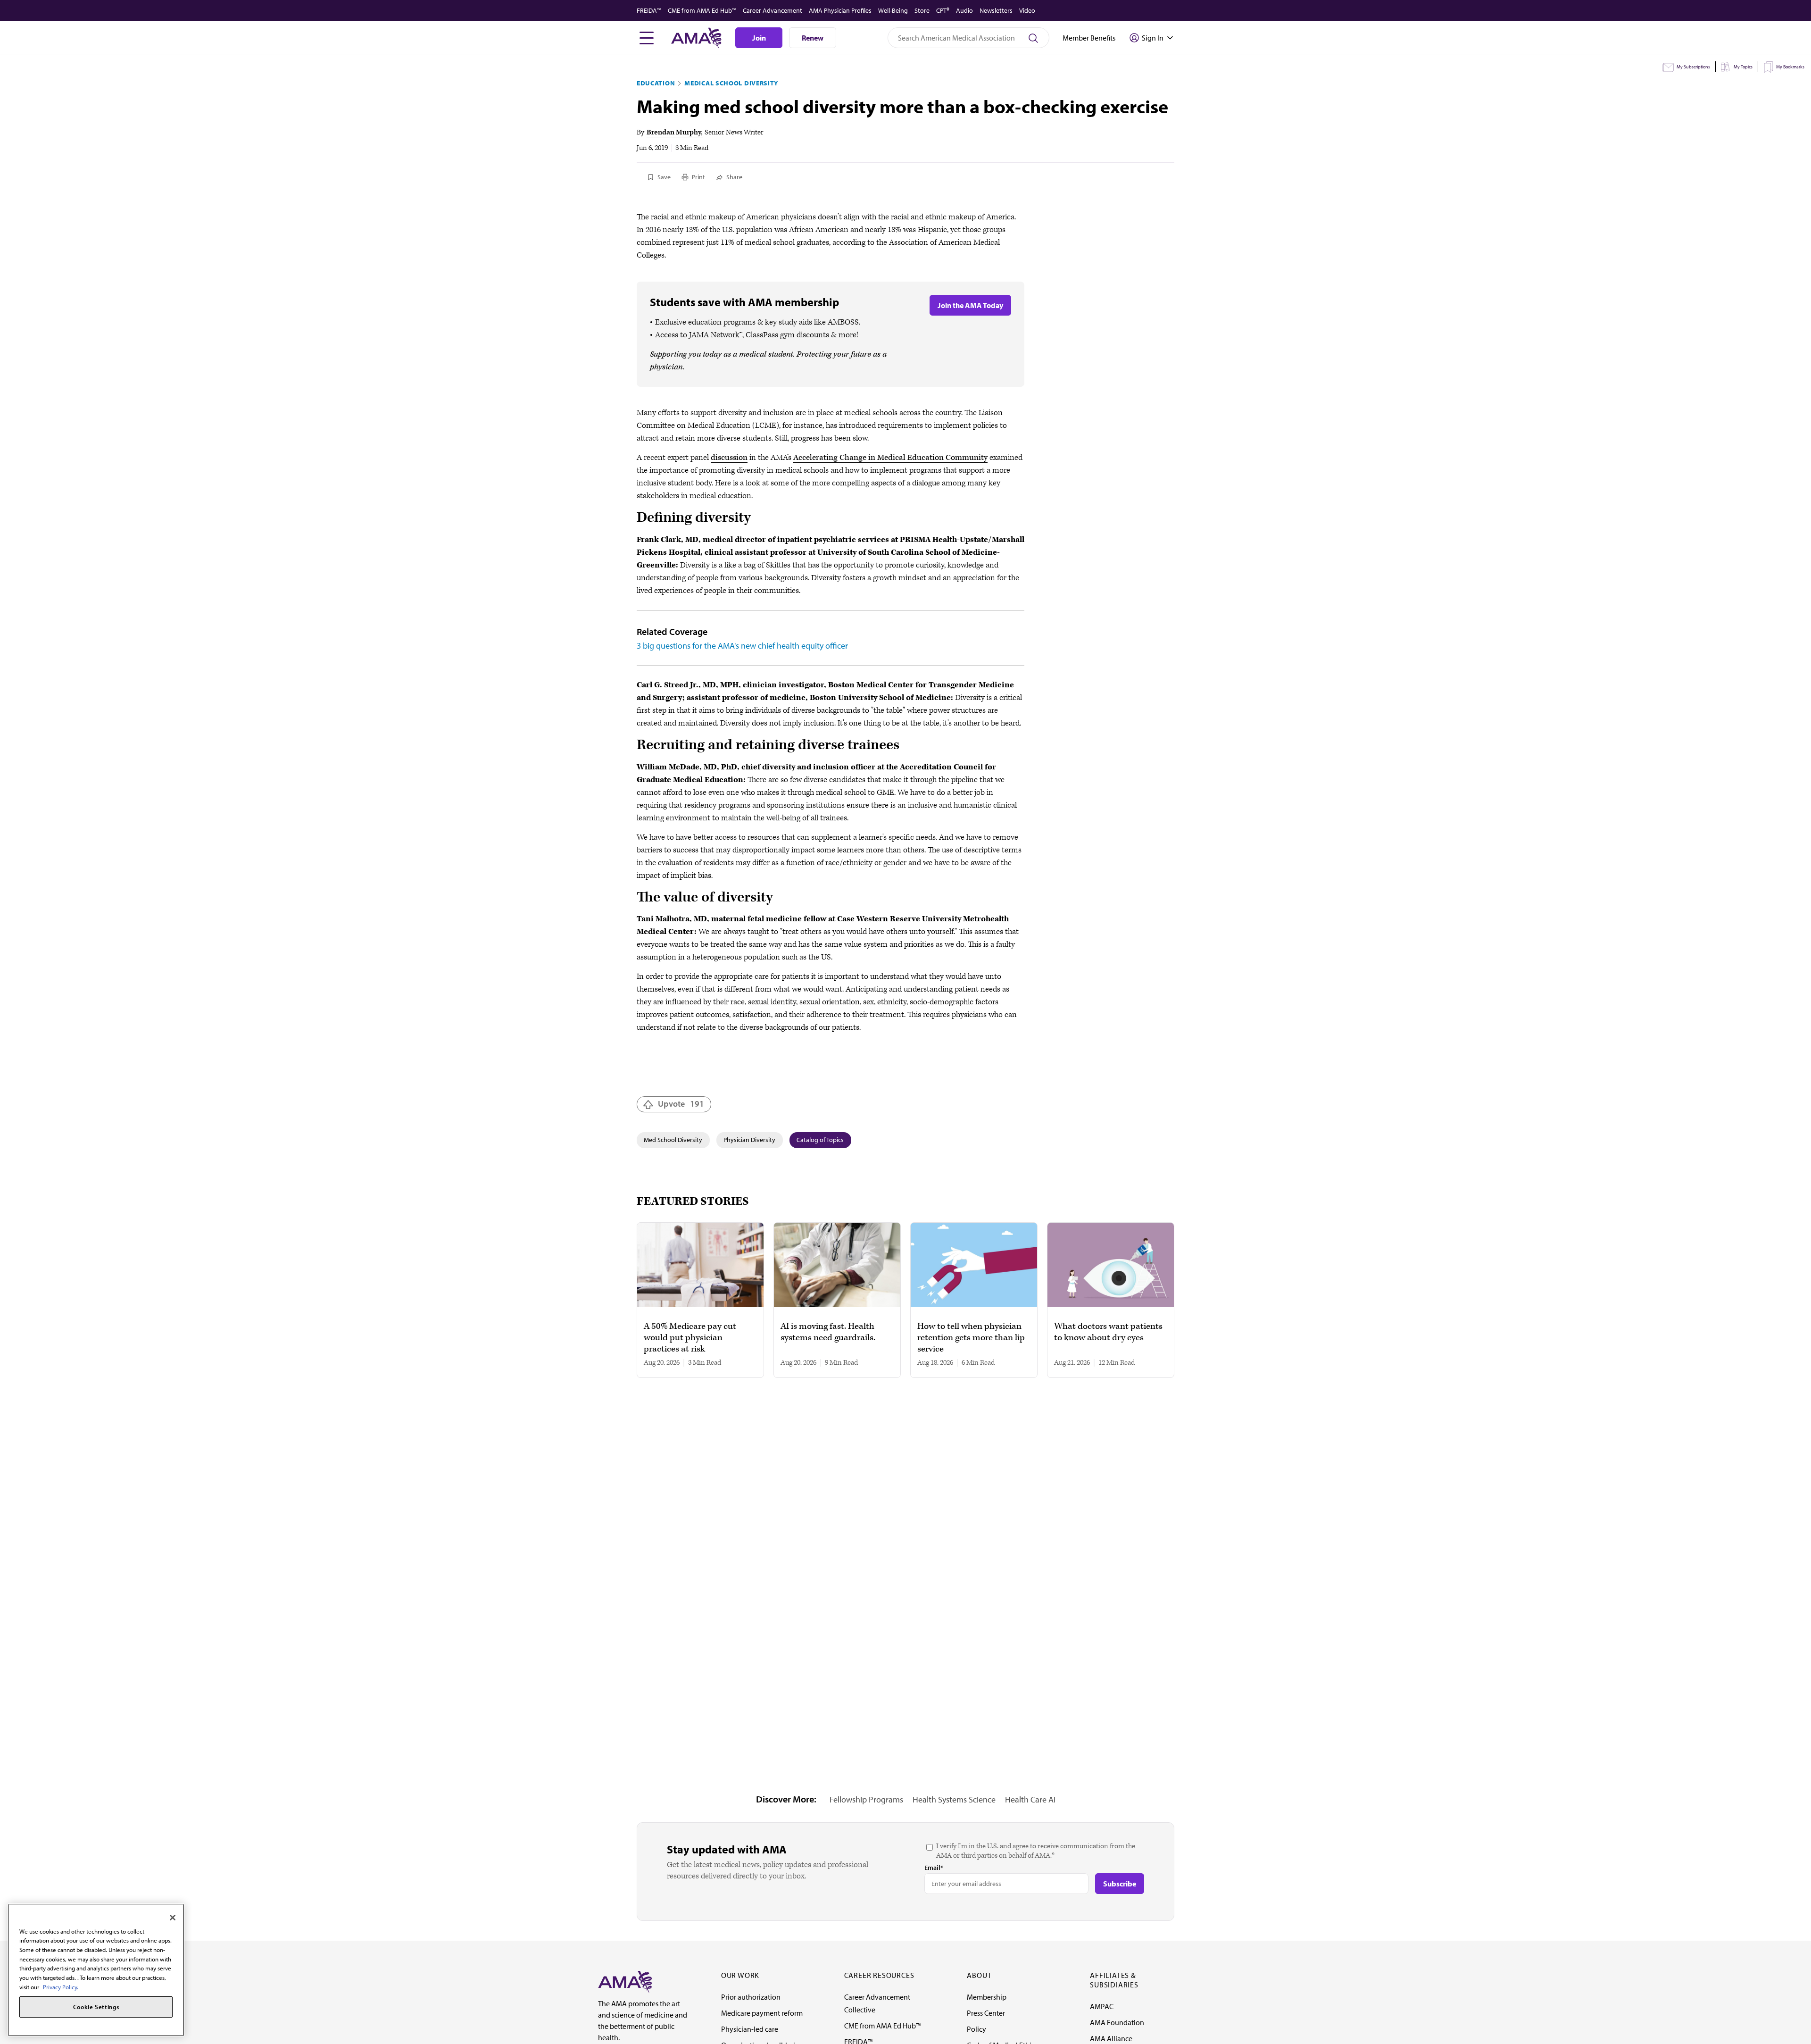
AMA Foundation (1117, 2022)
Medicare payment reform (762, 2013)
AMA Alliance (1111, 2038)
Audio (964, 10)
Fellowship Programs (866, 1799)
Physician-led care (750, 2029)
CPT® (943, 10)
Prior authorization (751, 1997)
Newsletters (996, 10)
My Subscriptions (1693, 67)
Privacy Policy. (61, 1987)
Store (922, 10)
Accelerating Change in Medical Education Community (890, 458)
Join (759, 38)
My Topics (1743, 67)
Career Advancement (773, 10)
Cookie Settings (96, 2007)
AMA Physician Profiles (840, 10)
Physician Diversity (749, 1140)
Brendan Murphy (674, 132)
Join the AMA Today (970, 305)
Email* (934, 1868)
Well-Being (893, 10)
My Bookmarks (1790, 67)
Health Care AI (1030, 1799)
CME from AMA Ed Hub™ (702, 10)
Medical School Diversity (731, 83)
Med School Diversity (673, 1140)
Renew (813, 38)
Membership (987, 1997)
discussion (729, 458)
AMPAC (1102, 2006)
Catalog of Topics (820, 1140)
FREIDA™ (649, 10)
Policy (976, 2029)
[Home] (625, 1981)
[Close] (173, 1918)
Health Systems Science (954, 1799)
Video (1027, 10)
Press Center (986, 2013)
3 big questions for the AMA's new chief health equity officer (742, 646)
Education (656, 83)
